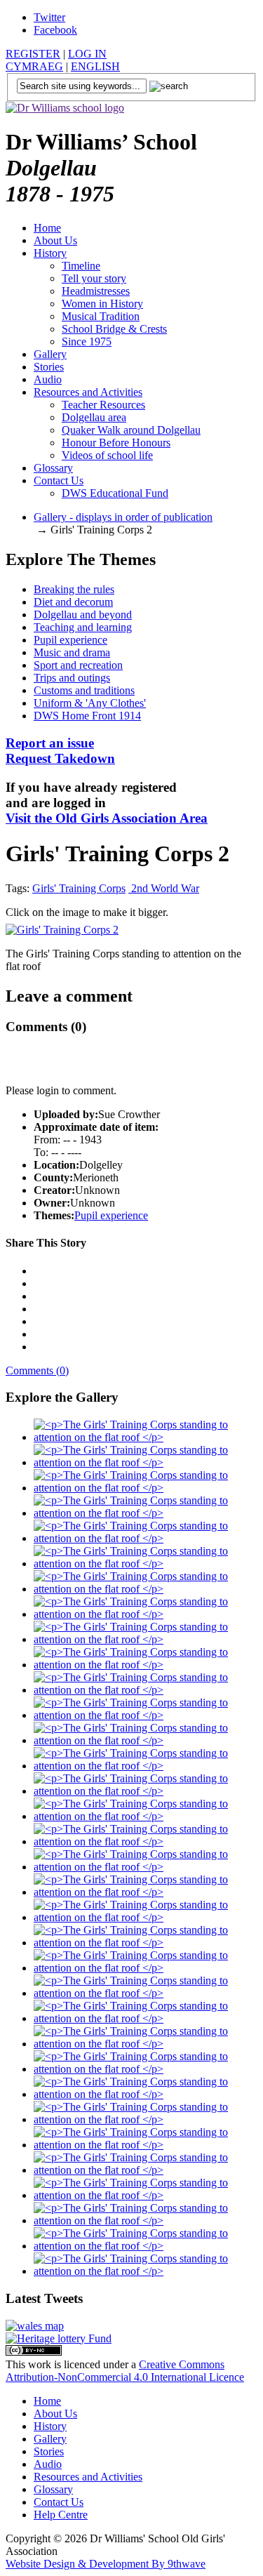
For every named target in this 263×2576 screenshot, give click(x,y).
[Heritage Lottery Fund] (59, 2338)
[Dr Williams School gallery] (146, 1437)
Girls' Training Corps (79, 888)
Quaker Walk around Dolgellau (131, 430)
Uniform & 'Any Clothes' (90, 703)
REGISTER (33, 54)
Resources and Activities (88, 392)
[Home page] (65, 108)
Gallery (50, 354)
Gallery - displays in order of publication (123, 517)
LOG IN (87, 54)
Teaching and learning (83, 627)
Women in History (102, 304)
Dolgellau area (94, 417)
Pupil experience (70, 640)
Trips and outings (72, 678)
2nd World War (164, 888)
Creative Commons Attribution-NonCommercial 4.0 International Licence (125, 2371)
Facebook (55, 30)
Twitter (49, 17)
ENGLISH (95, 66)
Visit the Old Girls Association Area (107, 818)
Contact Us (59, 480)
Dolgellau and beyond (83, 615)
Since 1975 (87, 341)
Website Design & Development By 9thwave (106, 2564)
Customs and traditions (84, 690)
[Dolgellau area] (35, 2326)
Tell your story (94, 278)
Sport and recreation (78, 665)
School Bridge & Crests (114, 329)
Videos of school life (107, 455)
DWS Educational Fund (115, 493)
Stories (49, 367)
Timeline (81, 266)
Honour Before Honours (116, 443)
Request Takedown (60, 751)
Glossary (53, 468)
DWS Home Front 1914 (87, 716)
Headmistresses (96, 291)
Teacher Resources (103, 405)
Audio (48, 379)
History (50, 253)
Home (47, 228)
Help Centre (61, 2515)
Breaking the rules (74, 589)
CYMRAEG (34, 66)
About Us (55, 240)
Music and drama (72, 652)
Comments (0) (37, 1370)
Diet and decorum (73, 602)
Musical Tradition (101, 316)
